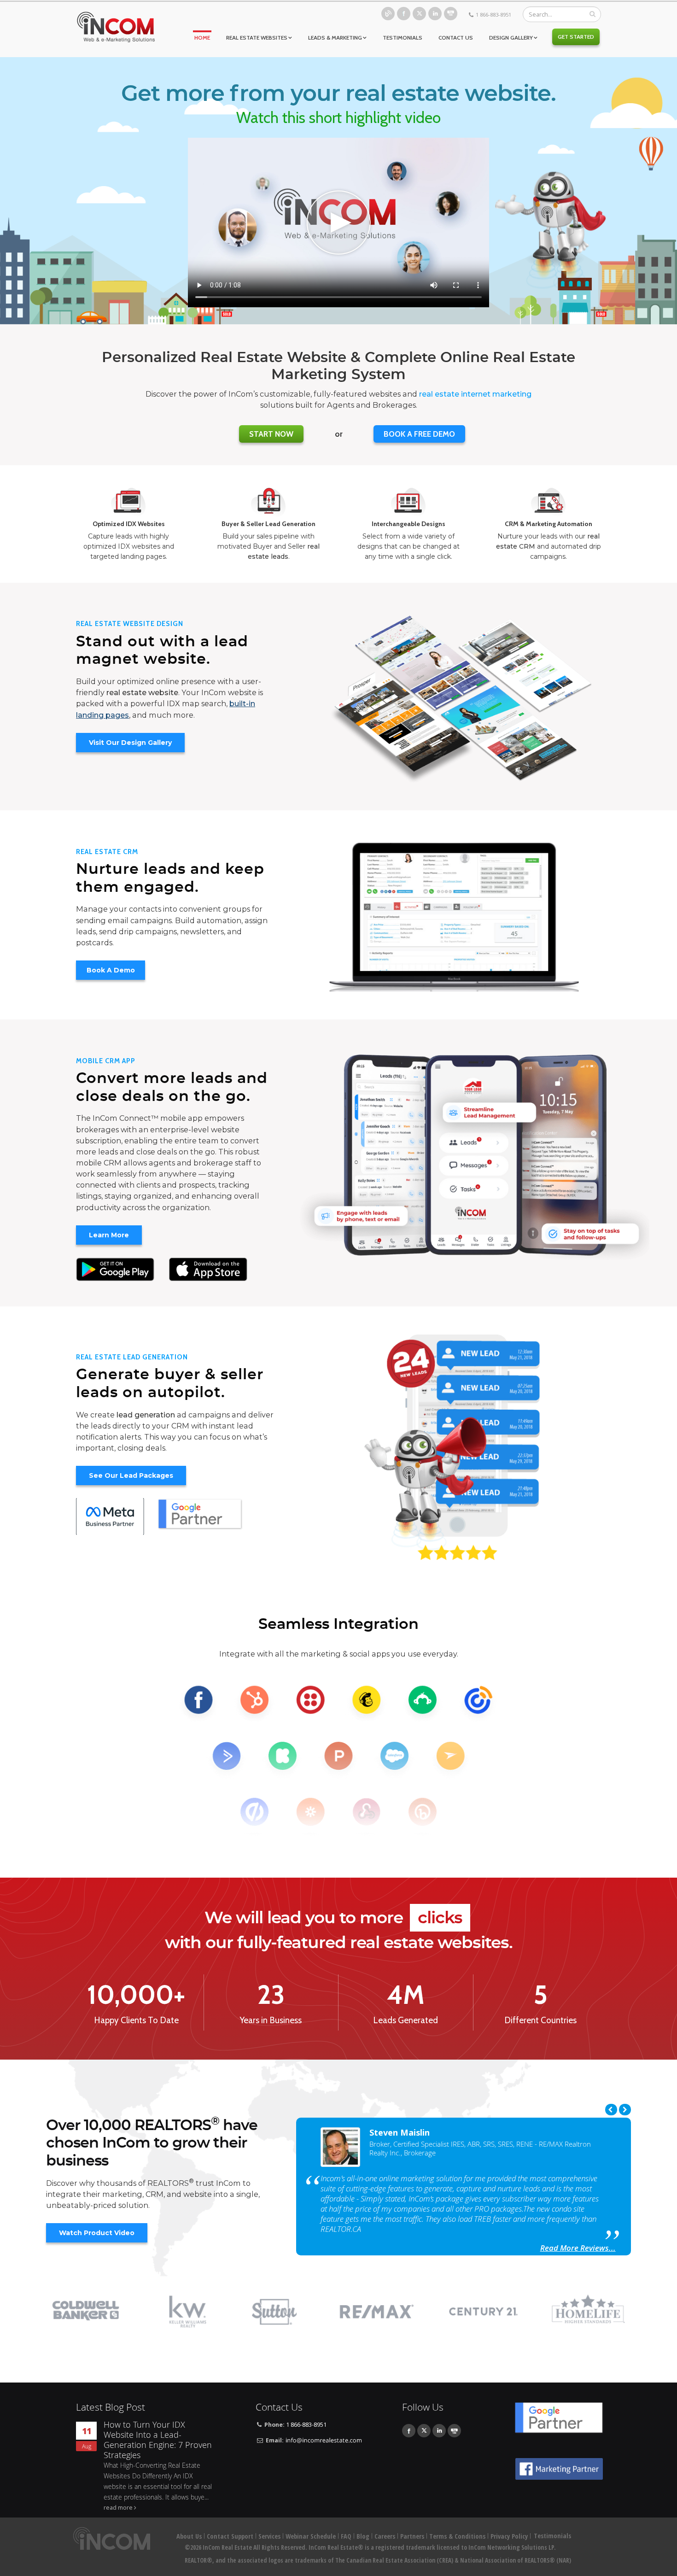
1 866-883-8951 (493, 15)
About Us (189, 2536)
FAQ (346, 2536)
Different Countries (540, 2020)
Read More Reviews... (578, 2248)
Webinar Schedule (311, 2536)
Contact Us (456, 38)
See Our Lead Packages (131, 1475)
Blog (388, 14)
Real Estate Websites (257, 38)
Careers (385, 2536)
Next (625, 2110)
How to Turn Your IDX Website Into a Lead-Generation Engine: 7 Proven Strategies (158, 2440)
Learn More (109, 1235)
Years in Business (271, 2020)
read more (118, 2508)
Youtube (451, 14)
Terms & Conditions (457, 2536)
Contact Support (230, 2536)
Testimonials (403, 38)
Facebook (404, 14)
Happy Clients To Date (136, 2020)
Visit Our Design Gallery (130, 743)
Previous (611, 2110)
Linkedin (435, 14)
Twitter (419, 14)
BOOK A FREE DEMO (419, 434)
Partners (412, 2536)
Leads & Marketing (335, 38)
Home (202, 38)
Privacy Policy (509, 2536)
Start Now (271, 434)
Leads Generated (406, 2020)
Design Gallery (511, 38)
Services (269, 2536)
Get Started (576, 37)
